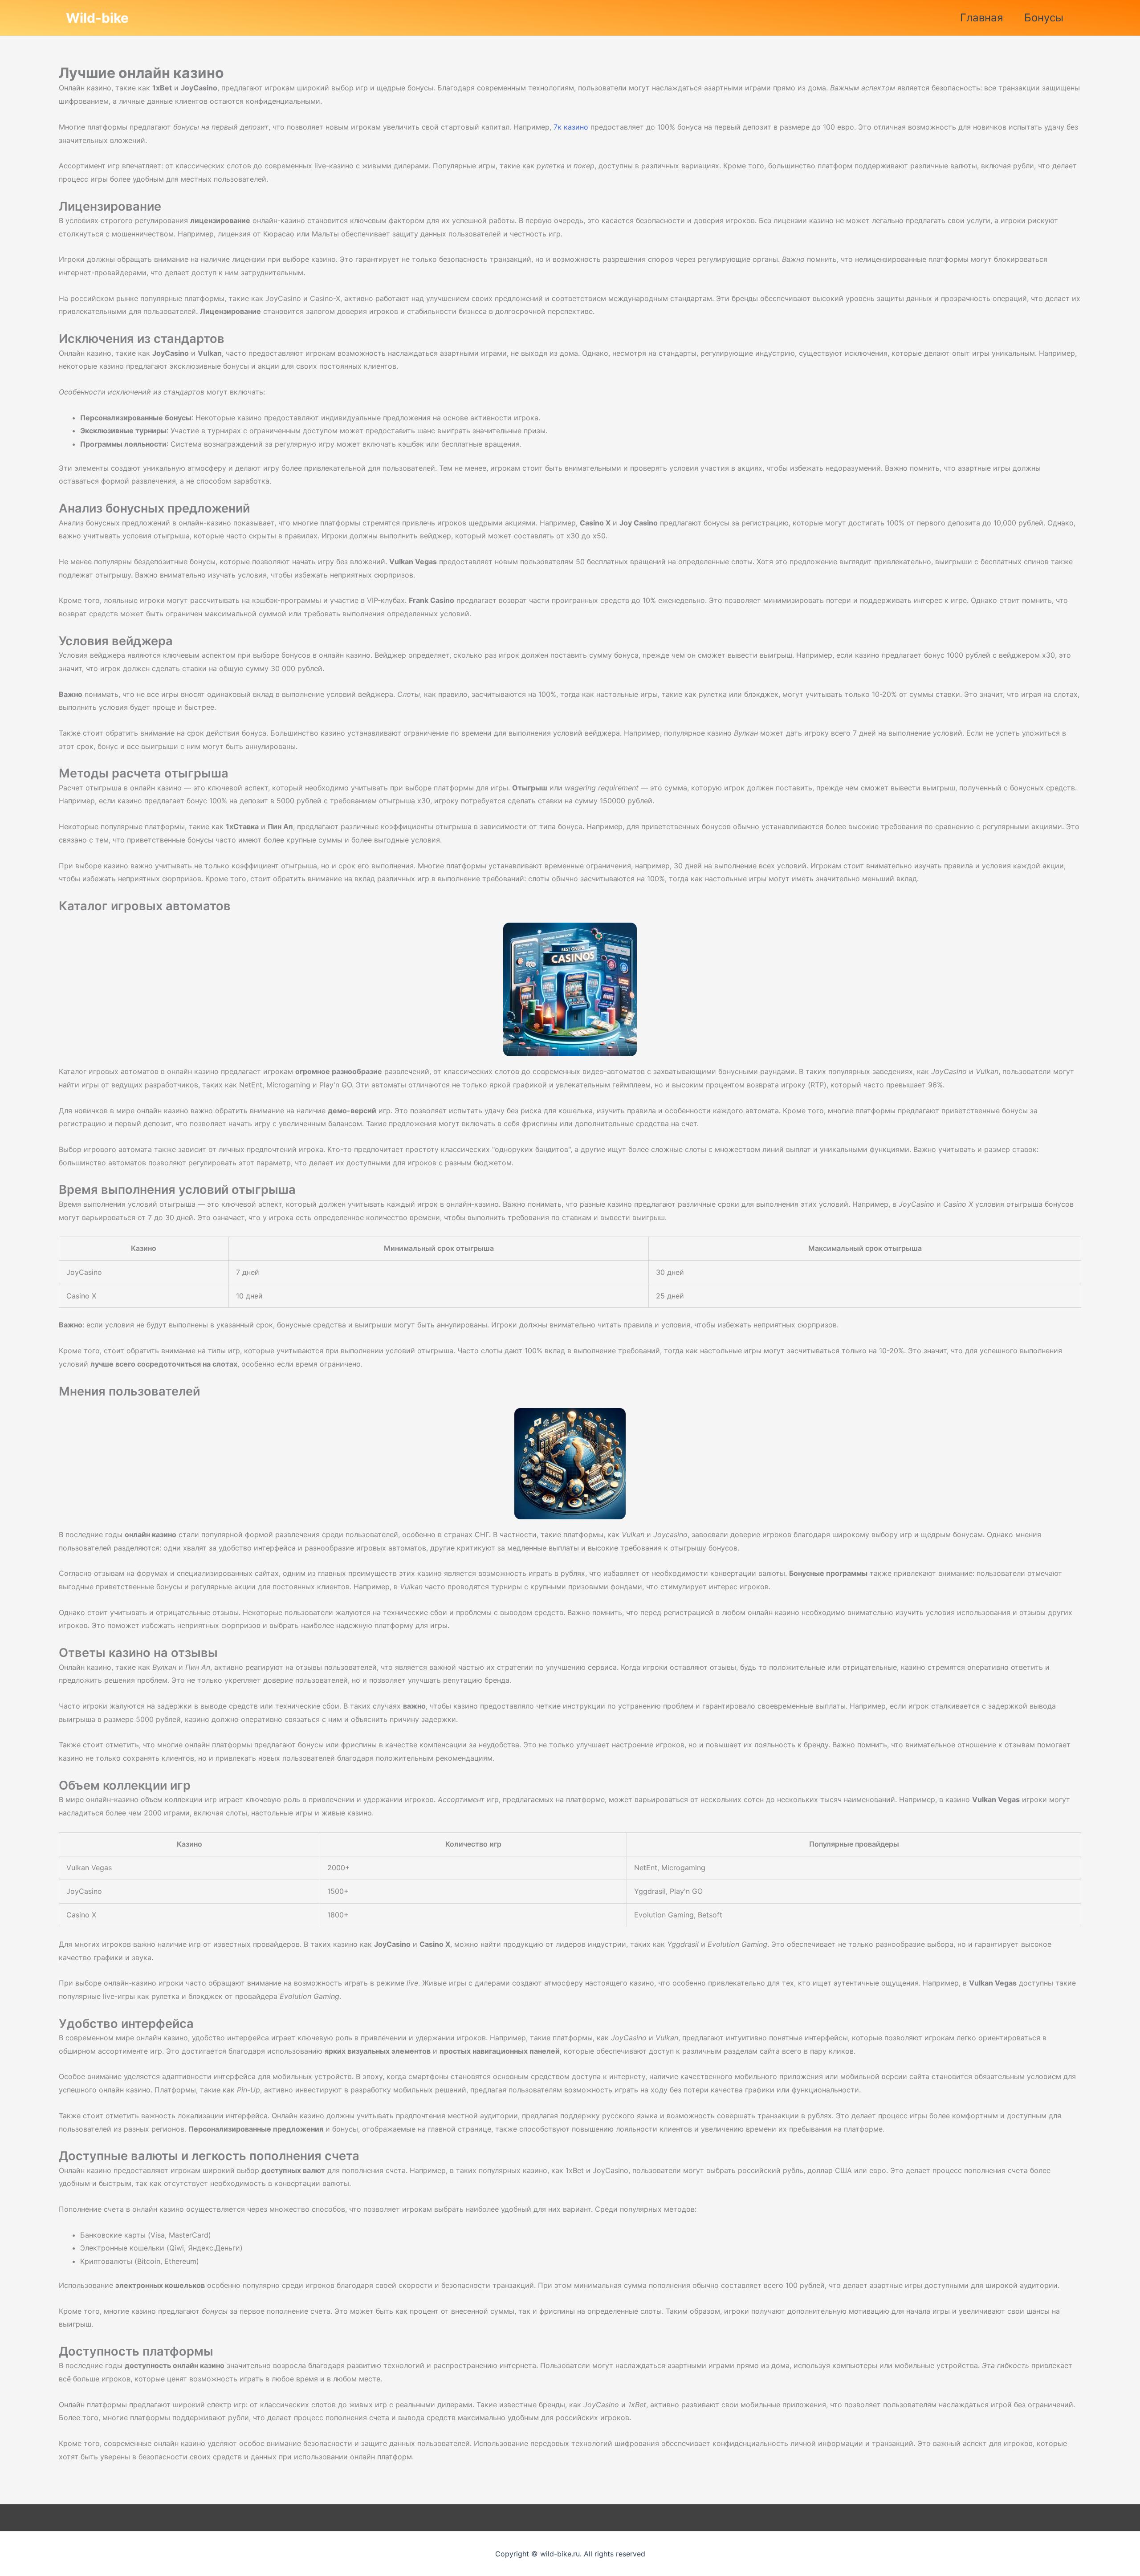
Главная (981, 18)
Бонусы (1044, 18)
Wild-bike (97, 18)
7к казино (571, 127)
